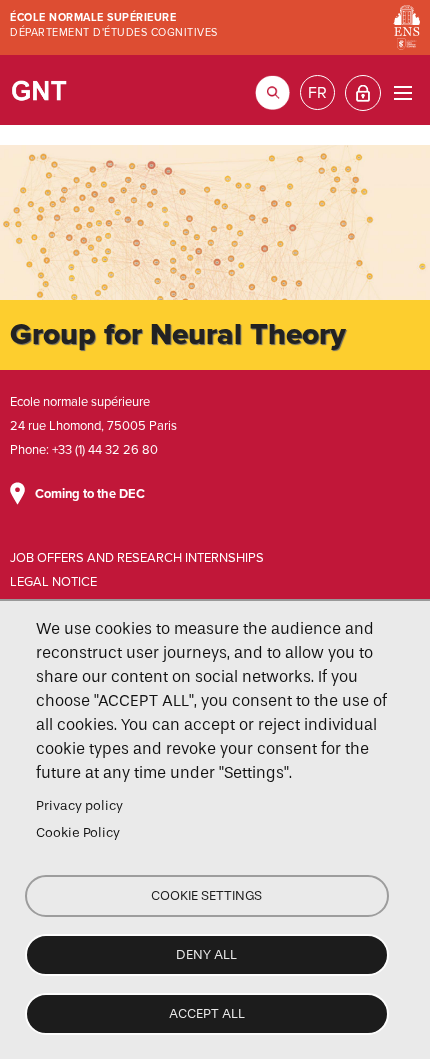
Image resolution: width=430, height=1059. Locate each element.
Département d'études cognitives (114, 32)
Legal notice (53, 582)
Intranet (363, 93)
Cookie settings (206, 895)
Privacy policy (79, 805)
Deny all (206, 954)
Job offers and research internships (137, 558)
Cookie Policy (78, 832)
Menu (402, 92)
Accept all (207, 1013)
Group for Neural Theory (40, 90)
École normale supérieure (93, 17)
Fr (317, 93)
